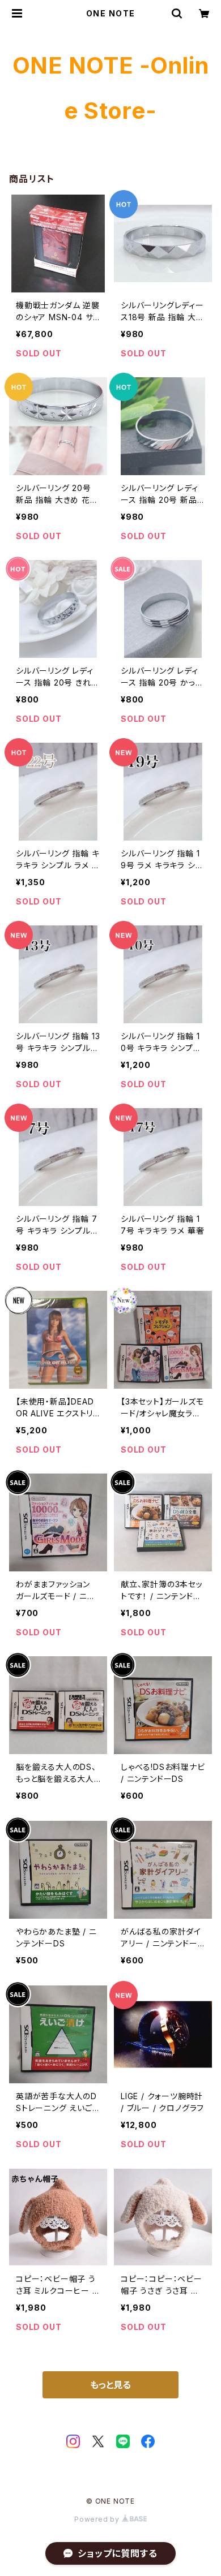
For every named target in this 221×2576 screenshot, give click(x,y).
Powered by (98, 2519)
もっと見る (110, 2385)
